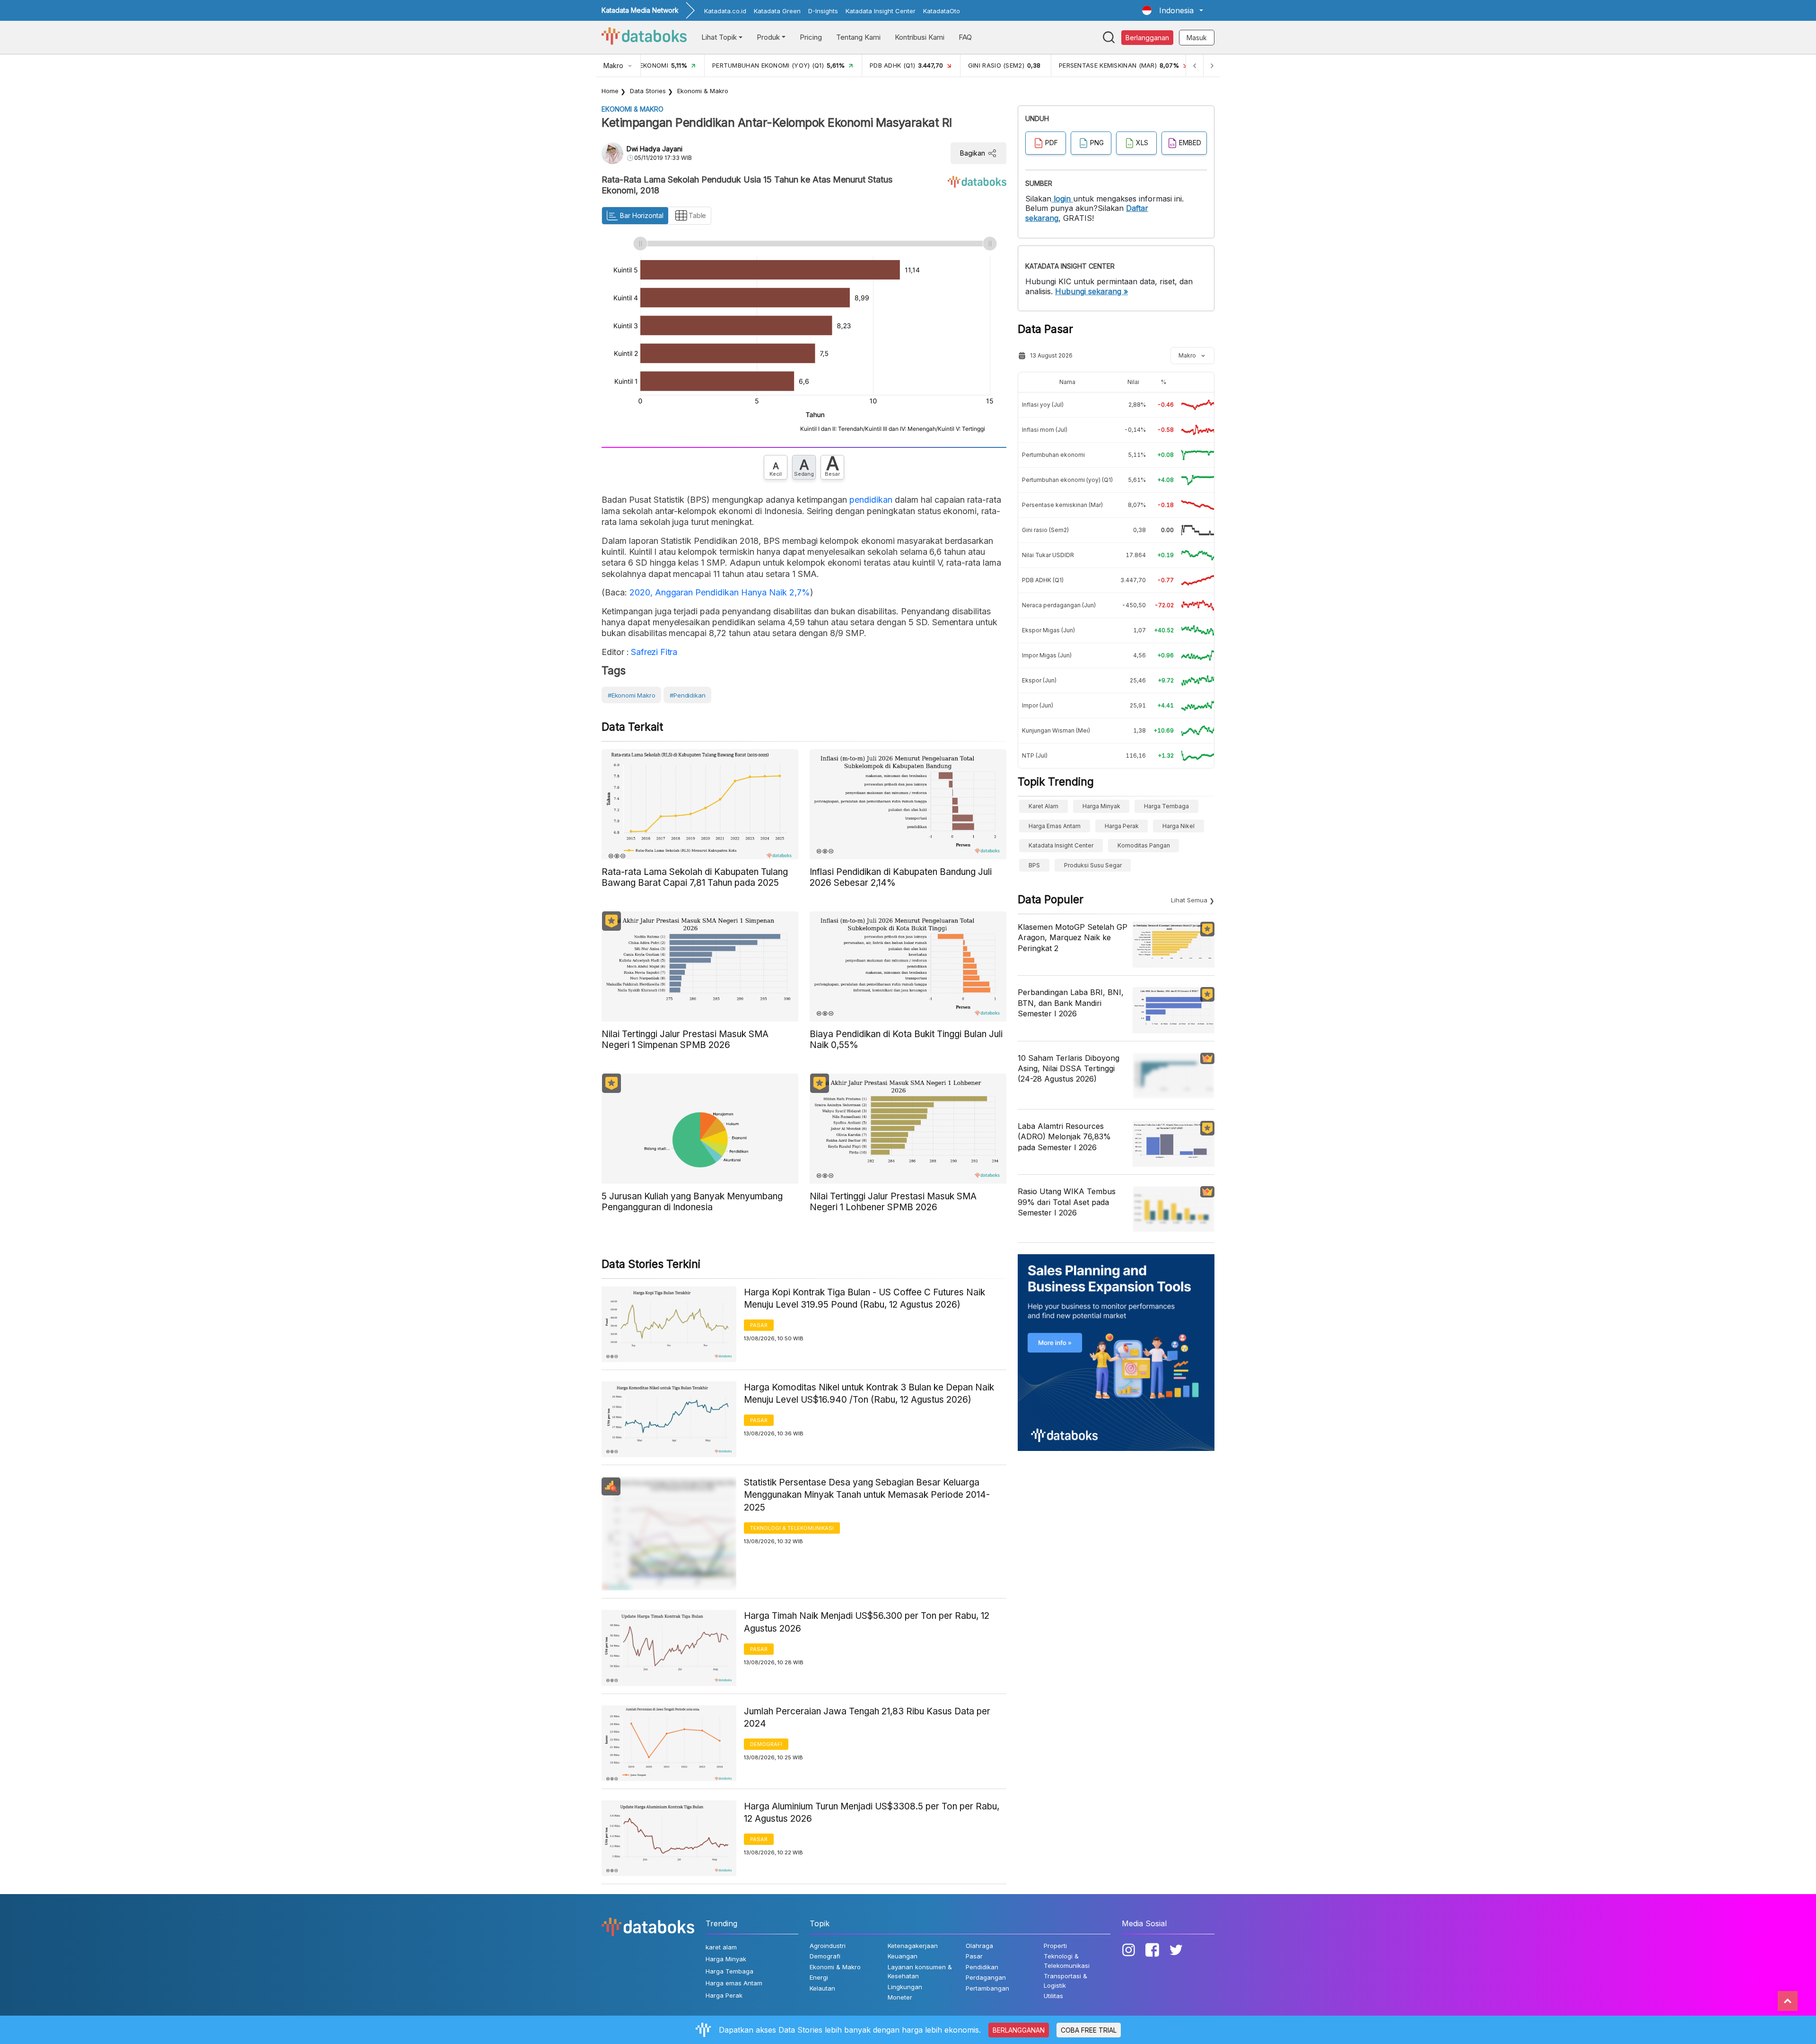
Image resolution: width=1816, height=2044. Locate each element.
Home (610, 91)
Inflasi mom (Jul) (1045, 430)
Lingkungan (905, 1987)
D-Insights (823, 11)
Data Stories (648, 91)
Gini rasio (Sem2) (1045, 530)
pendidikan (871, 500)
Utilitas (1053, 1996)
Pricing (811, 37)
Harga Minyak (1101, 806)
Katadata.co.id (725, 11)
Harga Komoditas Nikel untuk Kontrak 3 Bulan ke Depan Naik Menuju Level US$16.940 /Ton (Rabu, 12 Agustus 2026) (869, 1394)
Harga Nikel (1179, 826)
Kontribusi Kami (920, 37)
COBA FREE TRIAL (1089, 2030)
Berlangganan (1147, 38)
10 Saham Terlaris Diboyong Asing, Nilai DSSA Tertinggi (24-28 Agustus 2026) (1069, 1069)
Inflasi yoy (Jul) (1043, 405)
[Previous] (1195, 66)
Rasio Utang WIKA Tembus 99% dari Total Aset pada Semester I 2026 (1067, 1202)
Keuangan (903, 1956)
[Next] (1212, 66)
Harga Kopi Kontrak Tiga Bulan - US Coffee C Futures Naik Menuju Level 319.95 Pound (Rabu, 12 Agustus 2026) (864, 1299)
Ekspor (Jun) (1039, 680)
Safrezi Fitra (653, 652)
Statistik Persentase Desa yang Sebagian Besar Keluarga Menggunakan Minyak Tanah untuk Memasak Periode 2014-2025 (867, 1495)
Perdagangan (986, 1977)
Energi (819, 1977)
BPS (1034, 865)
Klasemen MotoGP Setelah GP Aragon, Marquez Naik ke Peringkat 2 (1073, 938)
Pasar (759, 1325)
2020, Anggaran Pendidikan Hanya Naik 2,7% (720, 592)
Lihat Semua (1189, 900)
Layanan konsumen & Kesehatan (920, 1972)
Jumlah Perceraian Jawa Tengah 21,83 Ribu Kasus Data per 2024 (867, 1718)
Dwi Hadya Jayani (655, 149)
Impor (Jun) (1038, 705)
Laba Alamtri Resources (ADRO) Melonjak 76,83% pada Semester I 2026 (1064, 1137)
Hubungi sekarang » (1091, 291)
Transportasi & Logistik (1065, 1981)
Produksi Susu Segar (1093, 865)
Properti (1055, 1946)
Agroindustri (828, 1946)
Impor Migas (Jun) (1047, 655)
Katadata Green (777, 11)
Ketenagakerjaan (913, 1946)
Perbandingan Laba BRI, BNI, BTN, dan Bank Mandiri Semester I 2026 (1071, 1003)
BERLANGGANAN (1019, 2030)
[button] (1173, 10)
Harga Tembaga (1166, 806)
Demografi (766, 1744)
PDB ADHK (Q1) (1043, 580)
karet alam (1043, 806)
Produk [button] (768, 37)
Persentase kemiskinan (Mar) (1062, 505)
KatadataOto (942, 11)
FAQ (965, 37)
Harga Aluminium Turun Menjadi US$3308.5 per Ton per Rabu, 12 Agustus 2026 (872, 1813)
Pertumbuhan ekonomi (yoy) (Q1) (1067, 480)
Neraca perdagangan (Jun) (1059, 605)
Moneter (900, 1997)
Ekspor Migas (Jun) (1048, 630)
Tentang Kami (858, 37)
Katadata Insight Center (881, 11)
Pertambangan (987, 1988)
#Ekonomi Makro (631, 695)
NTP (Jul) (1035, 756)
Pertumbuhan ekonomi (1053, 455)
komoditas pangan (1144, 845)
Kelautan (822, 1988)
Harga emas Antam (1055, 826)
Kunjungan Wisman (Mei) (1056, 730)
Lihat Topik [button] (719, 37)
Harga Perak (1122, 826)
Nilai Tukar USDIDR (1048, 555)
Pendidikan (982, 1967)
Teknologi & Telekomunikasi (792, 1528)
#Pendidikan (687, 695)
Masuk (1197, 38)
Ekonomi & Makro (703, 91)
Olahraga (979, 1946)
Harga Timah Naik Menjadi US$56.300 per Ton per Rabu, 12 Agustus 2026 (867, 1622)
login (1062, 199)
